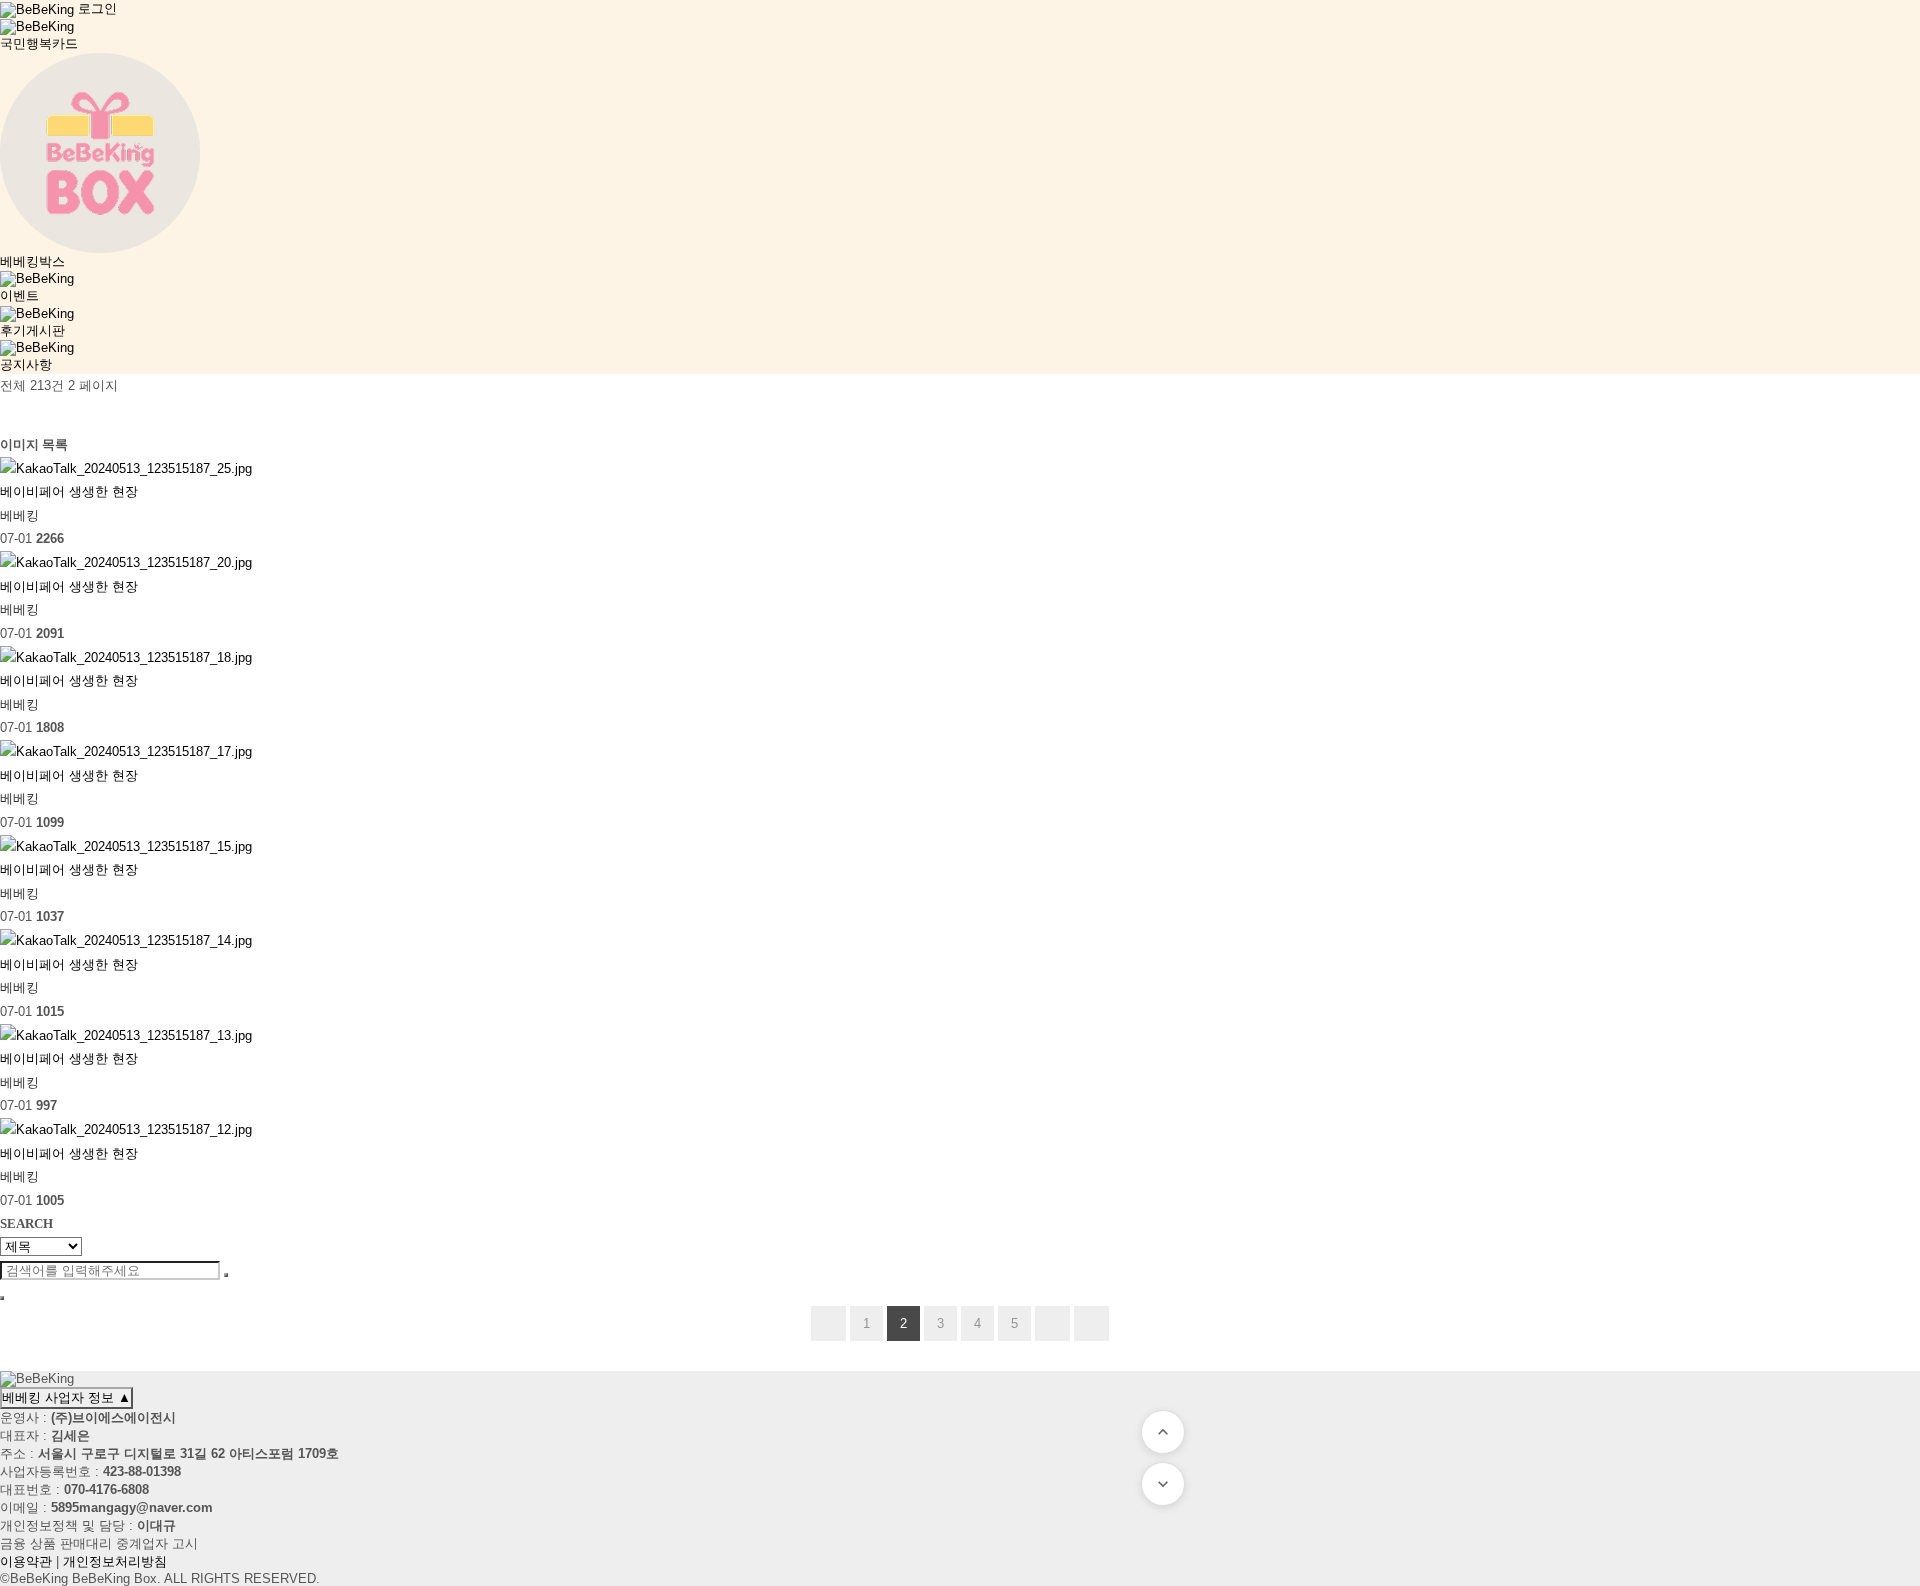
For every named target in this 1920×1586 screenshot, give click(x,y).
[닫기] (2, 1298)
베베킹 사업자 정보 (66, 1397)
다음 (1052, 1323)
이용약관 (26, 1561)
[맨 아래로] (1163, 1484)
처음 (828, 1323)
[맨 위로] (1163, 1432)
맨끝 (1091, 1323)
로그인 (97, 8)
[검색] (10, 415)
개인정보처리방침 (115, 1561)
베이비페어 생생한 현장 (69, 491)
